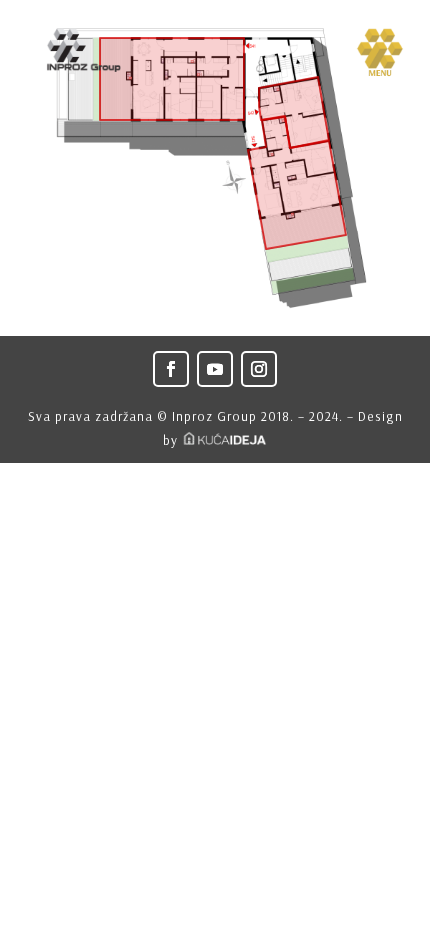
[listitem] (172, 79)
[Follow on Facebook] (171, 369)
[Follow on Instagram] (259, 369)
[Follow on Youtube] (215, 369)
